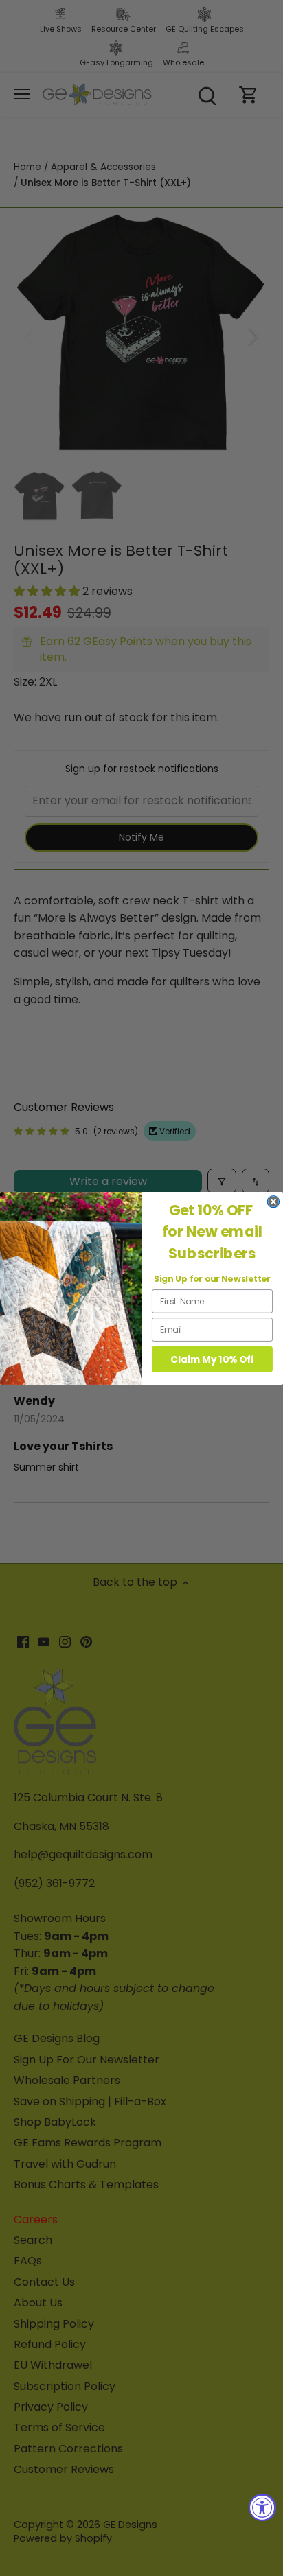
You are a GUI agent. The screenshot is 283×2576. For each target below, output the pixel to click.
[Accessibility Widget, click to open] (262, 2507)
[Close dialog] (273, 1201)
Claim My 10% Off (212, 1359)
